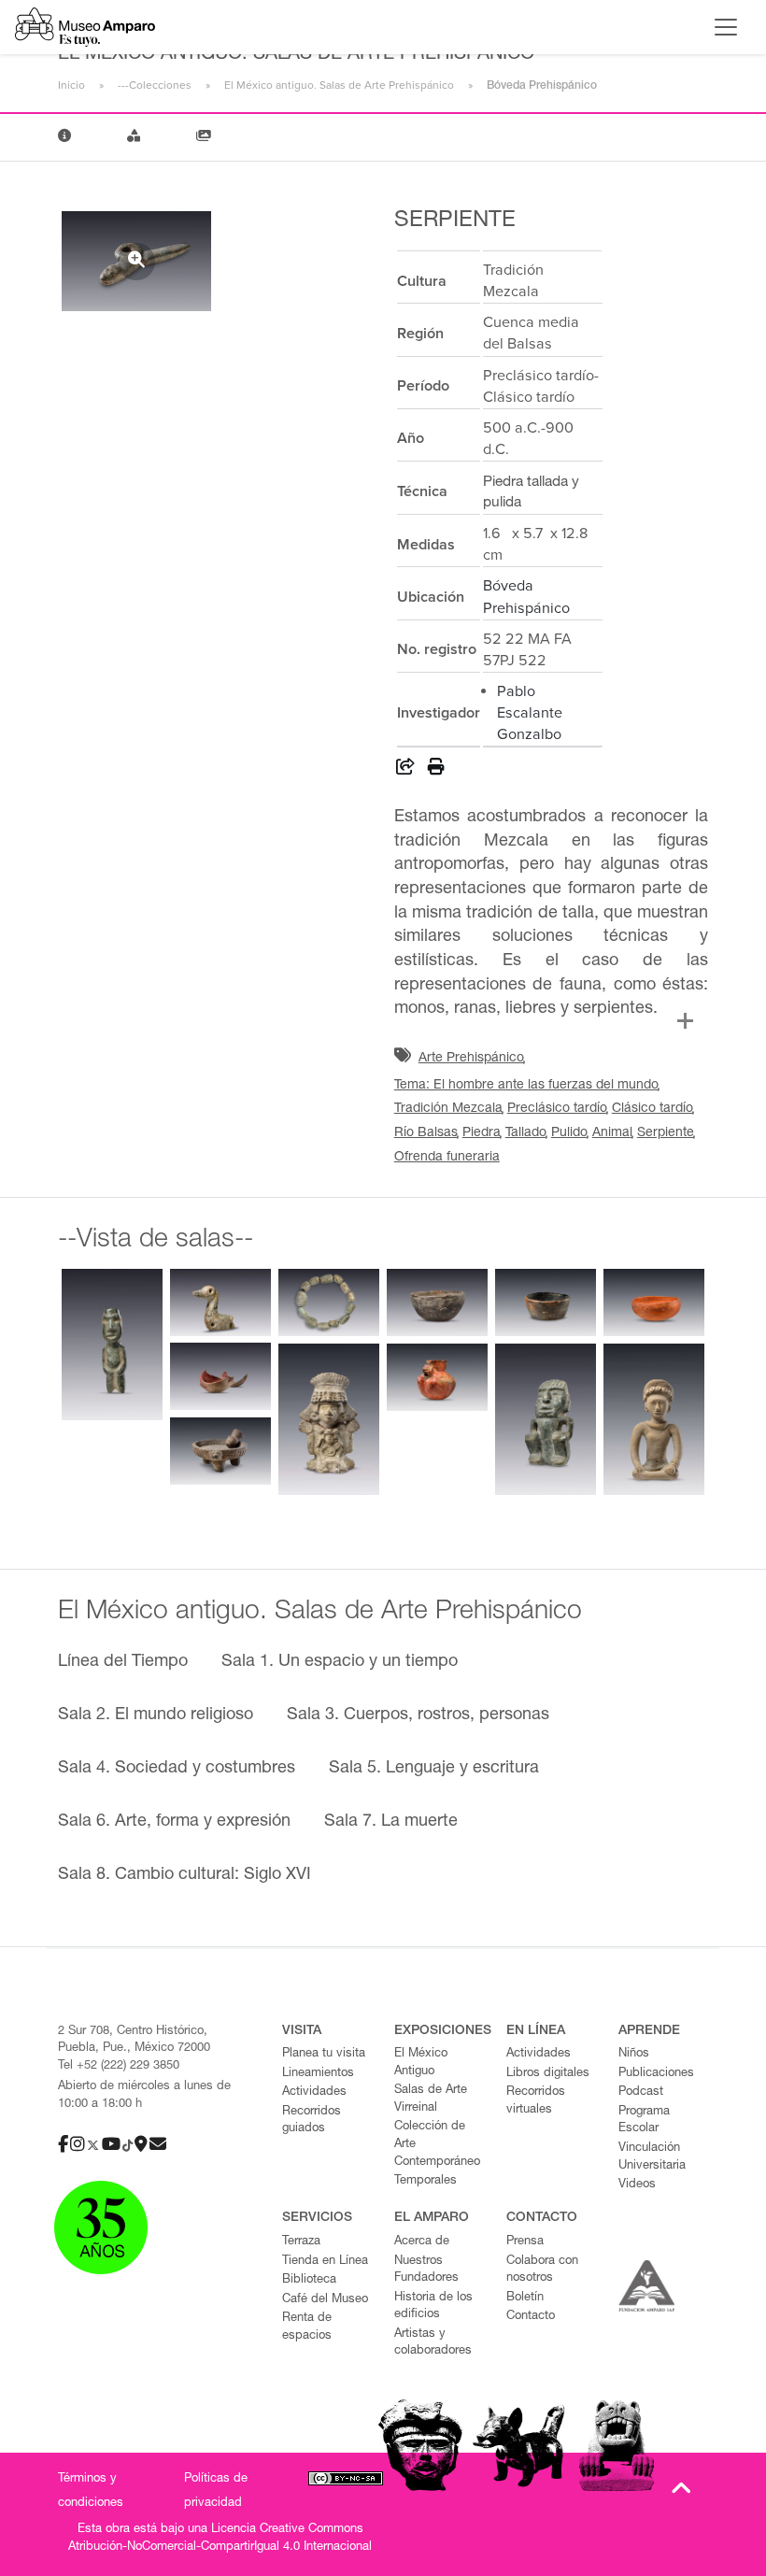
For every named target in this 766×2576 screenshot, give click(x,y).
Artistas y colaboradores (433, 2343)
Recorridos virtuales (536, 2101)
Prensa (525, 2242)
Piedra (482, 1133)
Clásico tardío (653, 1109)
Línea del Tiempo (123, 1662)
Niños (634, 2054)
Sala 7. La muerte (391, 1822)
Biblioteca (309, 2280)
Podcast (641, 2092)
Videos (637, 2185)
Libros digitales (548, 2074)
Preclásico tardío (557, 1109)
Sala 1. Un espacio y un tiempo (340, 1662)
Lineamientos (318, 2074)
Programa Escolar (644, 2121)
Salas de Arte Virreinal (431, 2099)
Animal (612, 1133)
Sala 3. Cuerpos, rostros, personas (418, 1715)
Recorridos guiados (312, 2121)
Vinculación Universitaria (652, 2157)
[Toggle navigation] (726, 27)
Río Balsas (426, 1133)
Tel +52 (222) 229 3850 (119, 2066)
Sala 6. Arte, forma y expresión (174, 1822)
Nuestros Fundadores (426, 2270)
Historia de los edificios (433, 2307)
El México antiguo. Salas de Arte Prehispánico (339, 85)
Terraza (301, 2242)
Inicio (71, 85)
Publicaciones (656, 2074)
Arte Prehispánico (471, 1059)
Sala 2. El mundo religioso (156, 1715)
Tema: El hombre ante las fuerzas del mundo (526, 1086)
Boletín (525, 2298)
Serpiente (666, 1133)
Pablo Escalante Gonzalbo (530, 713)
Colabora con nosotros (542, 2270)
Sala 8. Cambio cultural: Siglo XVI (184, 1875)
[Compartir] (405, 770)
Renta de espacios (307, 2327)
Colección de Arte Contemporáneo (437, 2144)
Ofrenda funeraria (447, 1158)
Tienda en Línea (325, 2262)
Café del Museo (325, 2300)
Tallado (526, 1133)
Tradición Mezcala (448, 1109)
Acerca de (422, 2242)
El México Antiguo (421, 2063)
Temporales (426, 2181)
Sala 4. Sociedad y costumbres (177, 1769)
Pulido (569, 1133)
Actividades (314, 2092)
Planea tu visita (324, 2054)
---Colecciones (155, 85)
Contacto (531, 2317)
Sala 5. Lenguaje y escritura (434, 1769)
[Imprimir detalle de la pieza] (436, 770)
